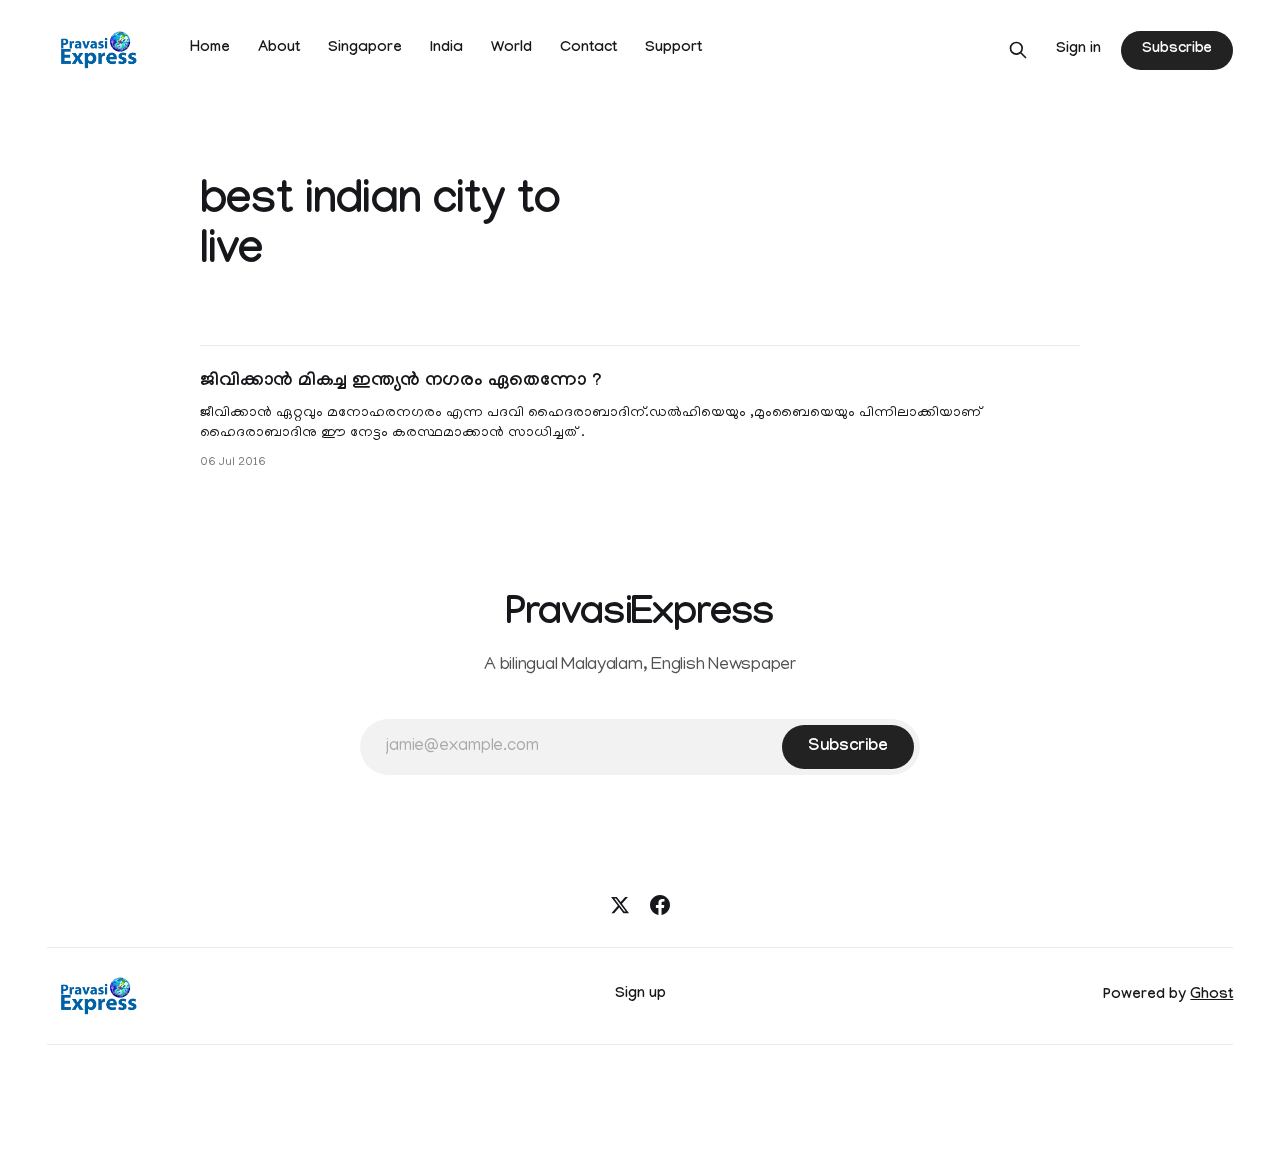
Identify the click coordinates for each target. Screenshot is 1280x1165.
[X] (620, 905)
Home (210, 49)
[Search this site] (1018, 50)
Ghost (1211, 996)
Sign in (1078, 50)
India (446, 49)
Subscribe (1177, 50)
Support (673, 49)
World (511, 49)
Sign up (640, 995)
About (279, 49)
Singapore (365, 49)
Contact (588, 49)
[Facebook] (660, 905)
